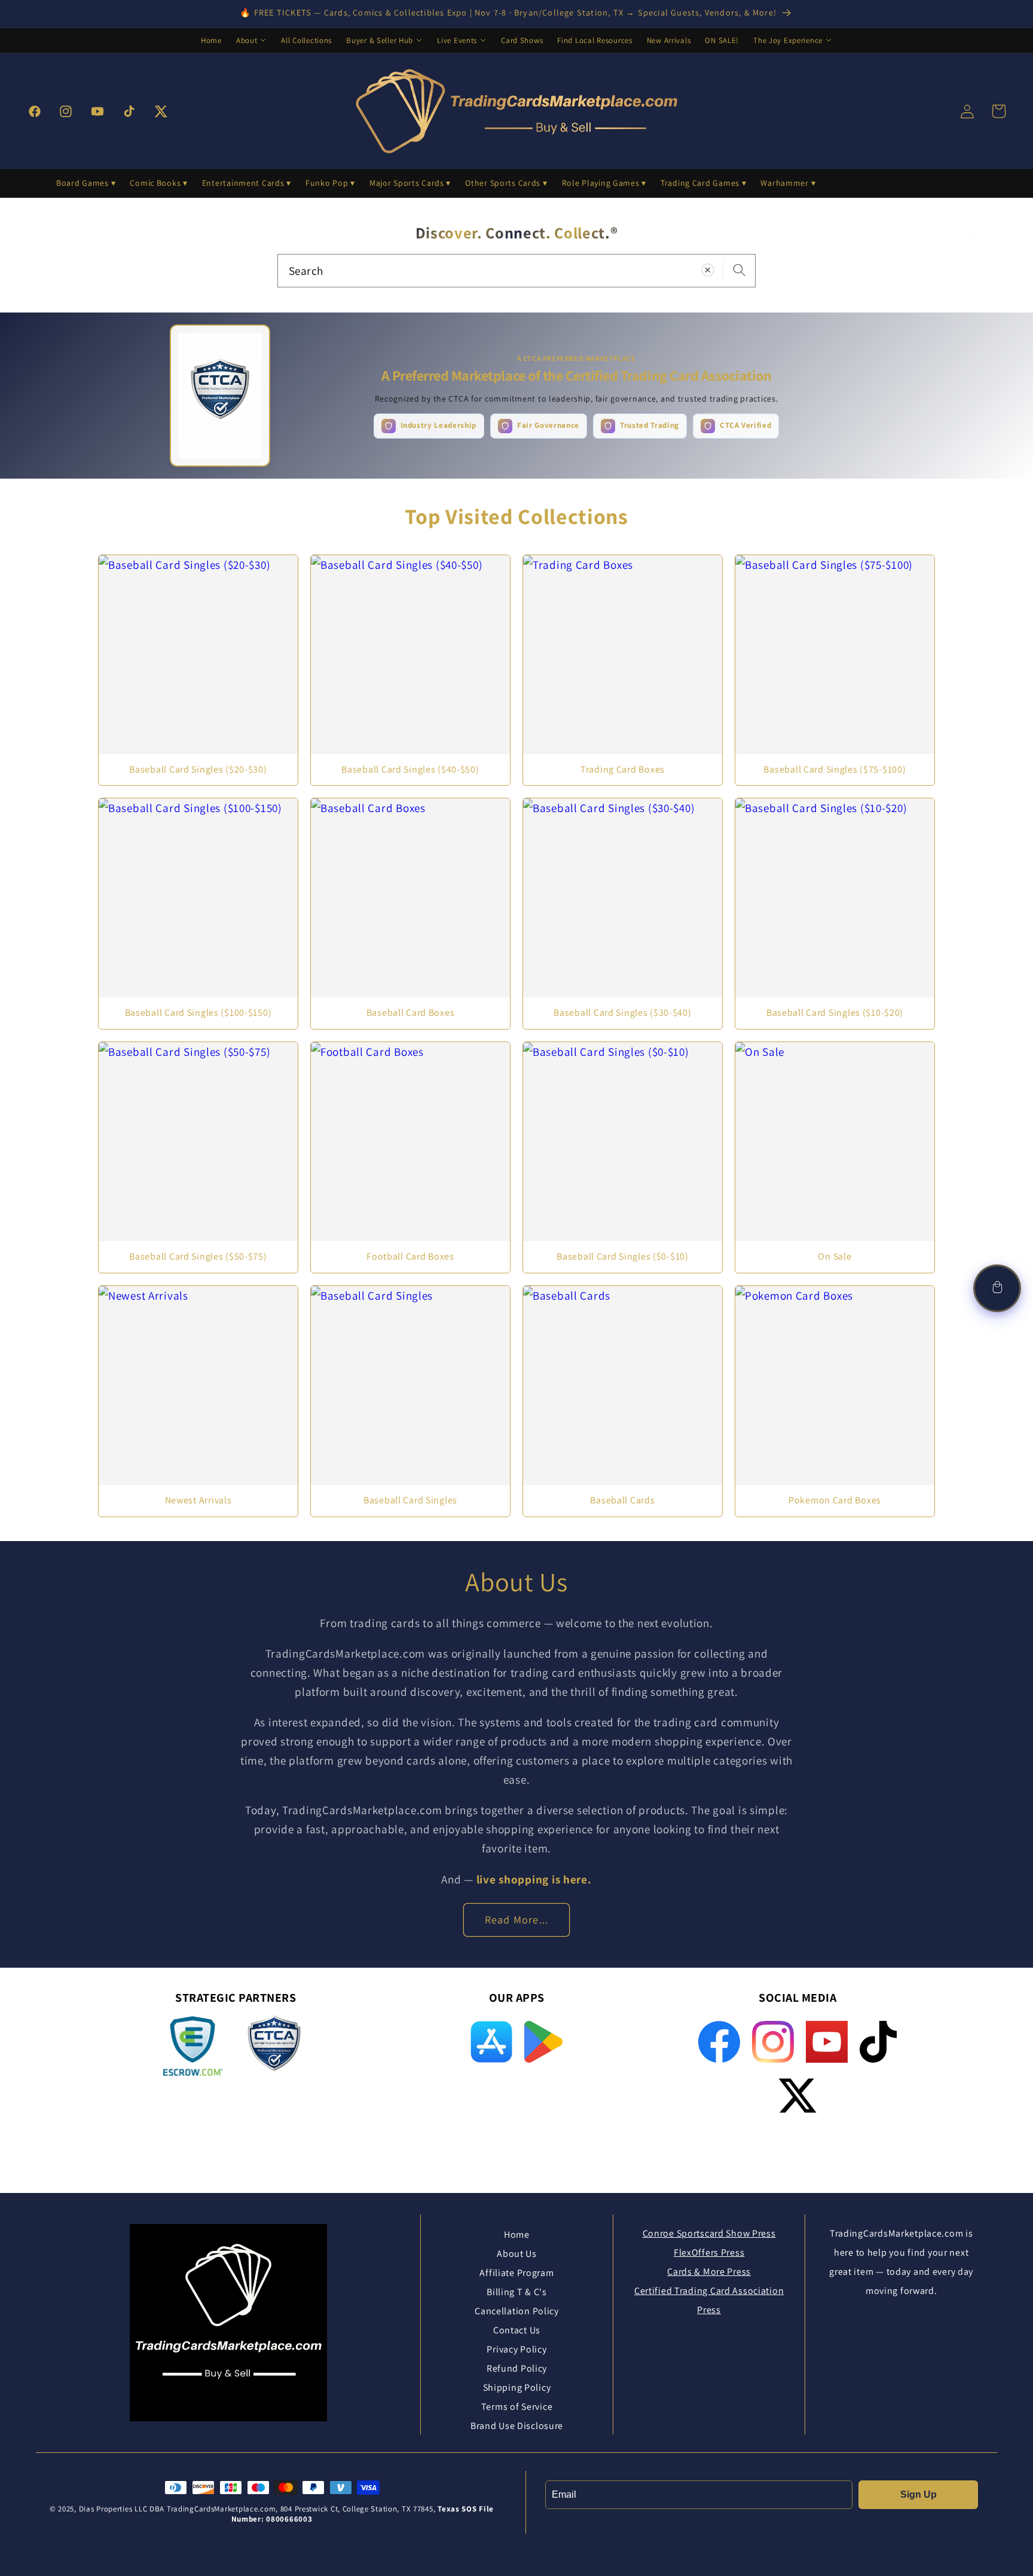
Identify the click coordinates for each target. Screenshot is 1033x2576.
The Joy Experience (788, 40)
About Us (517, 2254)
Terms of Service (517, 2407)
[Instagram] (773, 2042)
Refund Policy (517, 2368)
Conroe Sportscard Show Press (709, 2233)
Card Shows (522, 40)
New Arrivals (669, 40)
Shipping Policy (517, 2387)
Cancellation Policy (517, 2311)
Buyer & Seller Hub (380, 40)
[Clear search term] (707, 270)
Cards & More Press (709, 2272)
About (247, 40)
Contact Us (517, 2330)
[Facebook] (719, 2042)
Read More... (516, 1920)
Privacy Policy (516, 2349)
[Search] (739, 270)
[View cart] (997, 1288)
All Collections (306, 40)
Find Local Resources (595, 40)
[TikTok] (878, 2042)
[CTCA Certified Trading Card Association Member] (274, 2048)
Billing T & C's (517, 2292)
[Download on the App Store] (491, 2042)
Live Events (457, 40)
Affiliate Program (516, 2273)
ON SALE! (722, 40)
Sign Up (919, 2494)
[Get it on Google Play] (543, 2042)
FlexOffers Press (709, 2252)
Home (211, 40)
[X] (797, 2096)
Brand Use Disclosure (517, 2426)
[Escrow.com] (193, 2046)
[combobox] (516, 271)
